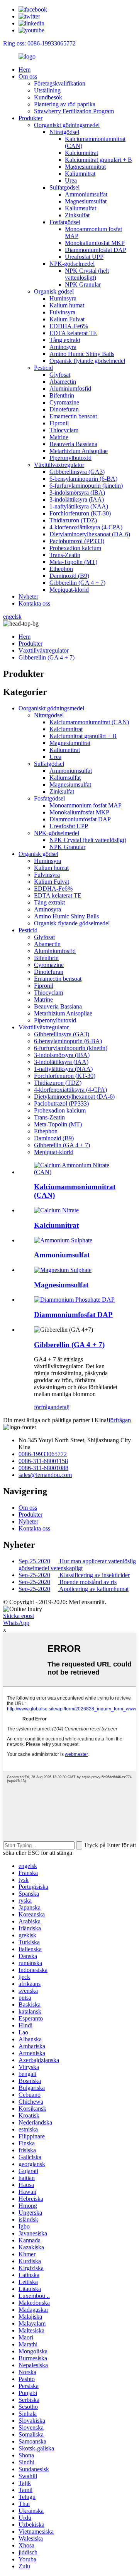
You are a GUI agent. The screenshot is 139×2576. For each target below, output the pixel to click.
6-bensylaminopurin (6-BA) (83, 479)
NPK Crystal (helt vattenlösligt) (87, 274)
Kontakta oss (34, 603)
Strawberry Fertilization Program (74, 111)
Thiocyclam (64, 430)
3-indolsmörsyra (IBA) (77, 493)
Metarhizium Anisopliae (79, 451)
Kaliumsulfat (81, 208)
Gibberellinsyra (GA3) (77, 472)
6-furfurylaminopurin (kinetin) (86, 486)
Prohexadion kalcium (75, 548)
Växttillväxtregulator (59, 465)
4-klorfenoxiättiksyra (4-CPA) (86, 527)
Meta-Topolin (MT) (73, 562)
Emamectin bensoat (73, 416)
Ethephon (61, 569)
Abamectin (63, 382)
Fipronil (59, 423)
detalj (63, 1407)
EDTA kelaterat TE (73, 333)
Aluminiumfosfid (70, 388)
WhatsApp (16, 1623)
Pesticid (43, 368)
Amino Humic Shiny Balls (82, 354)
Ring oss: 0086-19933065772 (39, 43)
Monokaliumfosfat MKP (95, 243)
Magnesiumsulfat (86, 201)
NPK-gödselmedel (72, 264)
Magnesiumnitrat (85, 167)
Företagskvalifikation (60, 83)
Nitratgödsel (64, 132)
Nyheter (28, 597)
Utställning (47, 90)
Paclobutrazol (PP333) (77, 541)
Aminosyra (63, 347)
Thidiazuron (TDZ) (73, 520)
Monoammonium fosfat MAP (86, 805)
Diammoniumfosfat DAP (96, 250)
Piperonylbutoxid (70, 458)
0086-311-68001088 (43, 1468)
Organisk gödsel (54, 291)
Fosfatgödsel (65, 222)
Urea (71, 180)
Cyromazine (64, 402)
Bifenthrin (62, 395)
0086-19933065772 (43, 1454)
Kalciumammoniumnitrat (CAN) (89, 722)
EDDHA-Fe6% (69, 326)
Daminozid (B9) (69, 576)
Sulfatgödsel (64, 187)
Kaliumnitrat (80, 174)
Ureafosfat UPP (84, 257)
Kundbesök (48, 97)
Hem (25, 70)
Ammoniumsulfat (86, 194)
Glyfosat (60, 375)
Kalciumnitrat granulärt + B (98, 160)
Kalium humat (67, 305)
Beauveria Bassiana (73, 444)
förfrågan (45, 1407)
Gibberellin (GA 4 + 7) (77, 583)
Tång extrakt (65, 340)
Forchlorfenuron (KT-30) (80, 513)
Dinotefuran (64, 409)
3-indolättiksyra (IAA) (77, 499)
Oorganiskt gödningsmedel (67, 125)
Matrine (59, 437)
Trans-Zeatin (65, 555)
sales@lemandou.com (45, 1475)
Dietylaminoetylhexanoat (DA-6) (90, 534)
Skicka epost (19, 1616)
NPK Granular (83, 284)
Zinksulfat (77, 215)
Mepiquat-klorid (69, 590)
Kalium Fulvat (67, 319)
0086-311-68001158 (43, 1461)
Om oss (28, 76)
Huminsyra (63, 298)
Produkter (31, 118)
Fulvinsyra (62, 312)
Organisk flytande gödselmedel (87, 361)
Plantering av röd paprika (65, 104)
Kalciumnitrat (81, 153)
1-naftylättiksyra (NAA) (79, 506)
